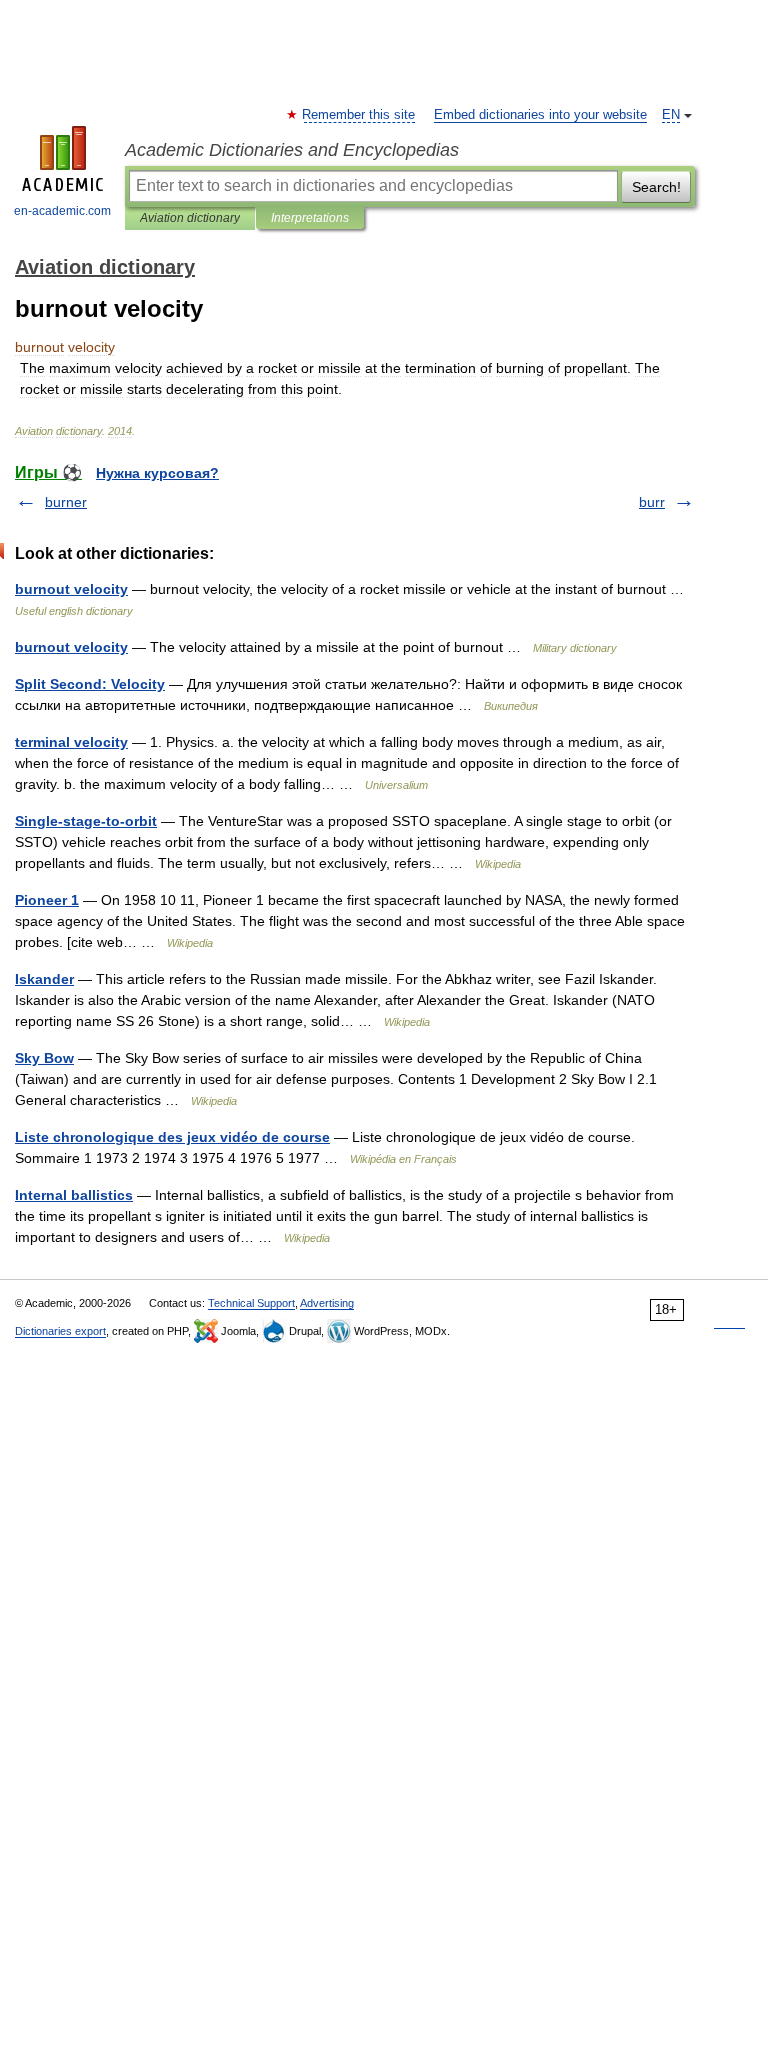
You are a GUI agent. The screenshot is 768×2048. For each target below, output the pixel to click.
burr (652, 502)
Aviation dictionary (190, 218)
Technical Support (251, 1303)
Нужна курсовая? (157, 473)
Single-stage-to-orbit (86, 821)
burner (66, 502)
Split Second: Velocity (90, 684)
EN (671, 115)
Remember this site (359, 115)
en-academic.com (62, 211)
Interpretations (310, 218)
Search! (656, 187)
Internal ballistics (74, 1195)
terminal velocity (71, 742)
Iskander (44, 979)
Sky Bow (44, 1058)
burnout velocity (71, 589)
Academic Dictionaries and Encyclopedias (292, 150)
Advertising (327, 1303)
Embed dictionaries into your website (540, 115)
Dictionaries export (60, 1331)
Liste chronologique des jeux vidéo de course (172, 1137)
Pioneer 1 (47, 900)
